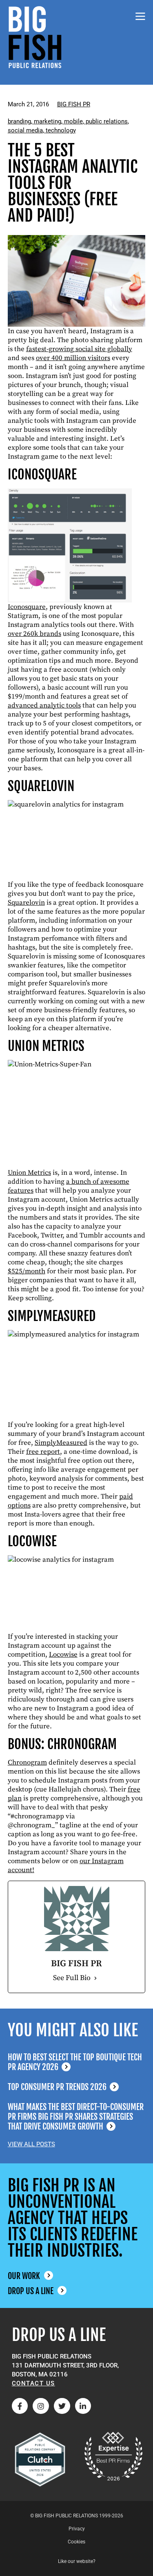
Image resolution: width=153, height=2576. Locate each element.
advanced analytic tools (44, 706)
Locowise (63, 1655)
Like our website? (77, 2561)
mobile (73, 121)
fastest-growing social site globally (79, 349)
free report (43, 1452)
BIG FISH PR (74, 104)
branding (19, 121)
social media (25, 130)
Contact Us (33, 2383)
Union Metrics (29, 1173)
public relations (107, 121)
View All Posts (31, 2144)
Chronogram (27, 1763)
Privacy (77, 2529)
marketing (48, 121)
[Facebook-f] (20, 2406)
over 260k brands (34, 634)
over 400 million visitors (73, 358)
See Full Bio (72, 1978)
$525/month (27, 1271)
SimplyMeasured (61, 1443)
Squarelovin (26, 903)
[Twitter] (62, 2406)
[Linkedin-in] (83, 2406)
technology (61, 130)
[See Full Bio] (95, 1978)
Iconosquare (27, 607)
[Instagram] (41, 2406)
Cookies (76, 2542)
